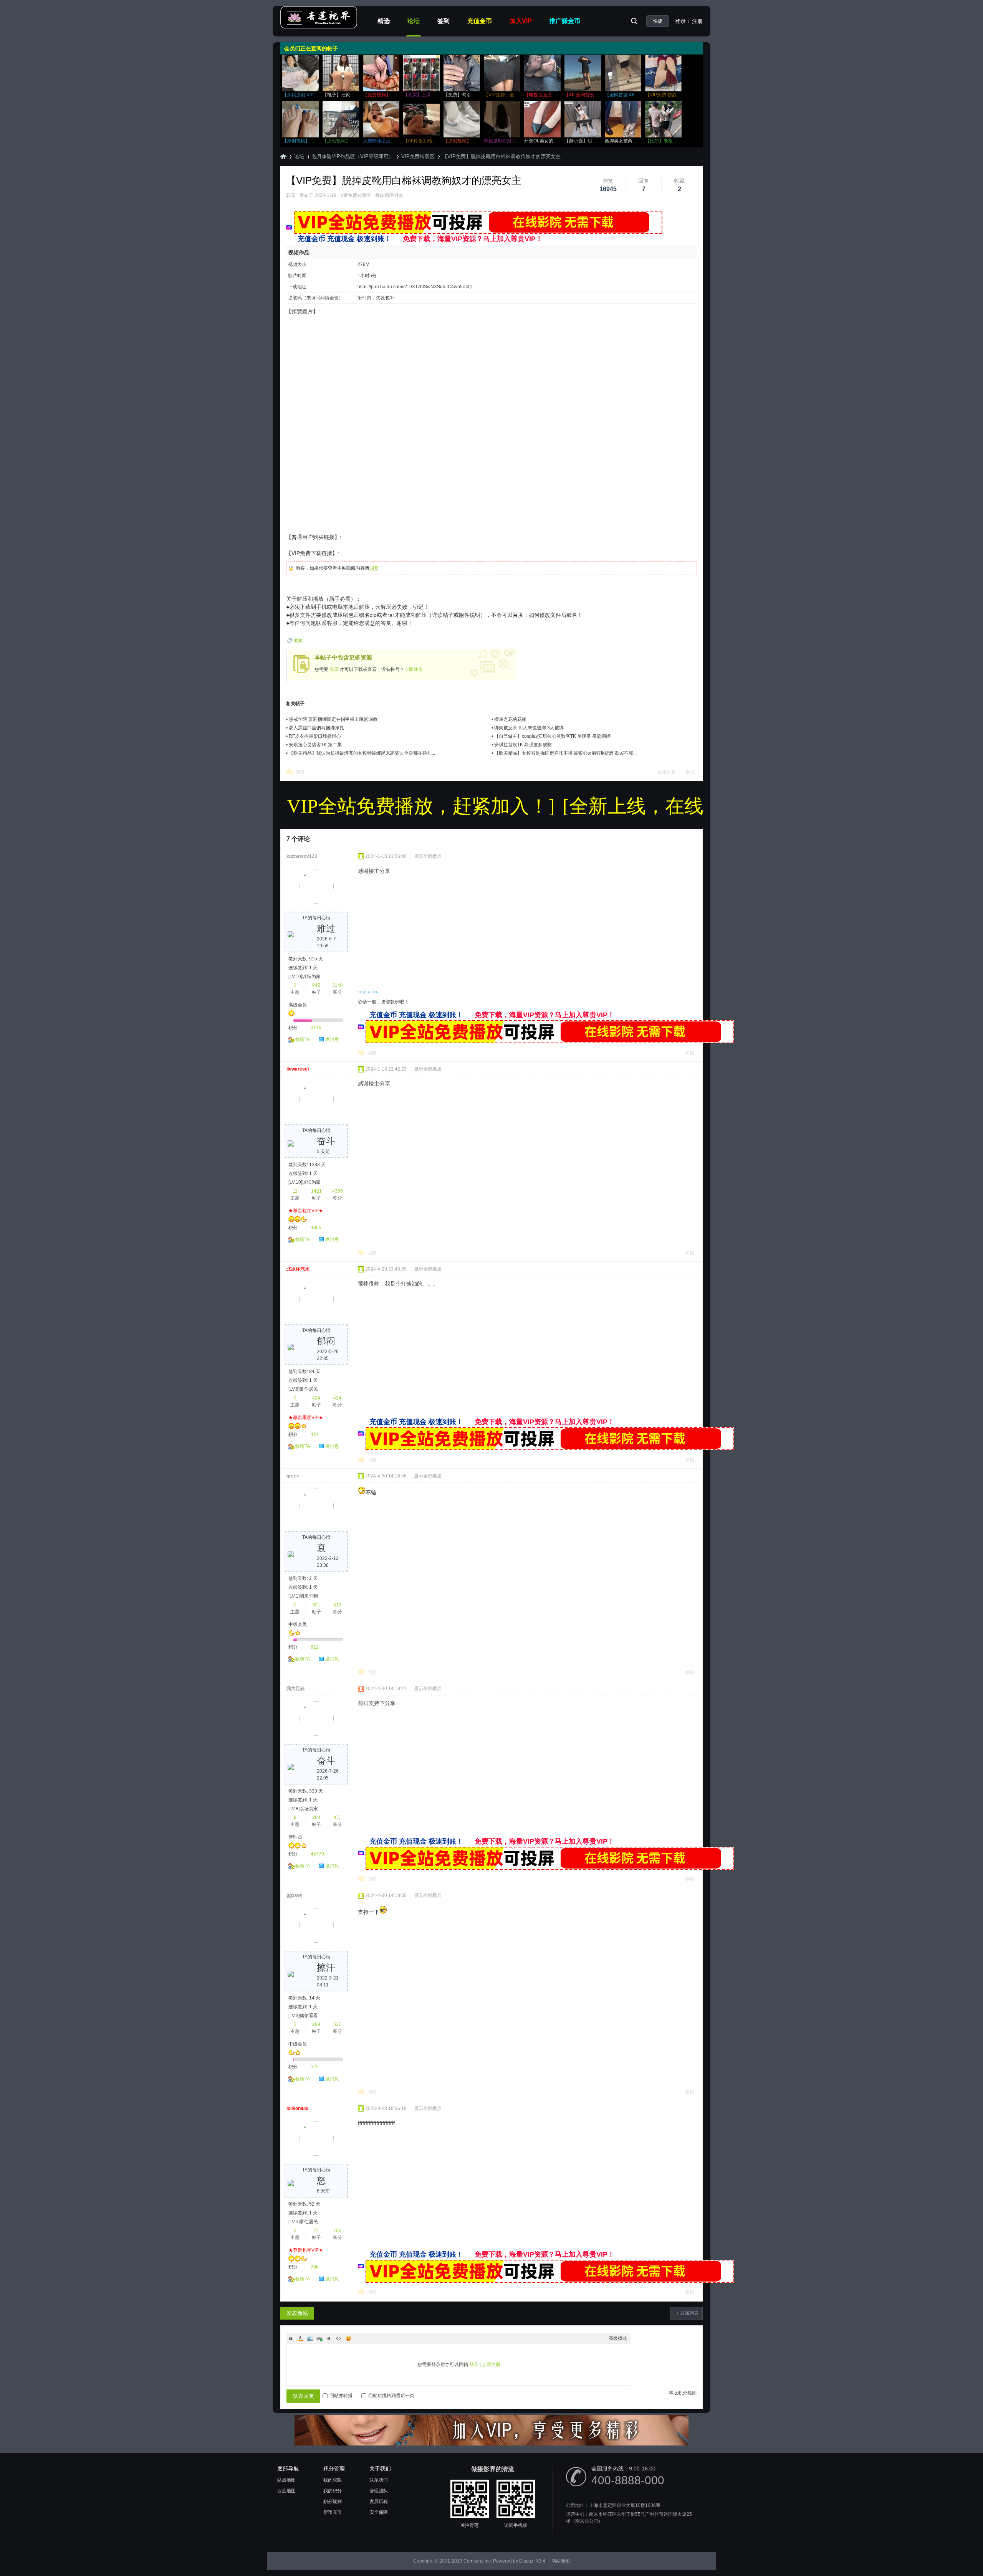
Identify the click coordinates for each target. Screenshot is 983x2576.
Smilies (348, 2338)
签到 (444, 21)
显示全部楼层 (428, 856)
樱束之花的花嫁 (510, 719)
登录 (680, 21)
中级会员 (298, 1624)
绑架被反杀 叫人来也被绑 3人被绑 (529, 728)
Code (339, 2338)
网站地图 (561, 2561)
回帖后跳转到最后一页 (391, 2396)
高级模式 (618, 2338)
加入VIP (521, 21)
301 (316, 1605)
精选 (384, 21)
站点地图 (286, 2480)
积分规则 (333, 2502)
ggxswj (294, 1895)
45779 (317, 1854)
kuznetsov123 (302, 856)
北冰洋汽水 (298, 1269)
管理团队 (379, 2491)
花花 (291, 195)
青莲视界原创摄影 (283, 156)
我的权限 (333, 2480)
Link (319, 2338)
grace (293, 1476)
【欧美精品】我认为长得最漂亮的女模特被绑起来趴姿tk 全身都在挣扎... (362, 753)
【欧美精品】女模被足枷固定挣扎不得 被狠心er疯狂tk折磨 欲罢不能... (565, 753)
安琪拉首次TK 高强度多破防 (523, 745)
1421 (316, 1191)
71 (316, 2231)
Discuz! (527, 2561)
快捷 (658, 21)
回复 (374, 568)
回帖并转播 (341, 2396)
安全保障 (379, 2512)
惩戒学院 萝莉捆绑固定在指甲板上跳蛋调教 (333, 719)
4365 (338, 1191)
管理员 (295, 1837)
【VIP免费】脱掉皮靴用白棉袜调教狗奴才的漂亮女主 (501, 156)
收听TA (303, 1039)
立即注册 (414, 669)
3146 (338, 985)
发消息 (332, 1039)
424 (316, 1398)
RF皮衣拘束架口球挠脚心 (315, 736)
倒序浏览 (394, 195)
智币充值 (333, 2512)
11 (295, 1191)
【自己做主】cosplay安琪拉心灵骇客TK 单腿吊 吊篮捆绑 (552, 736)
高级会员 (298, 1005)
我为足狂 (296, 1689)
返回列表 (689, 2313)
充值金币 (480, 21)
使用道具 (667, 772)
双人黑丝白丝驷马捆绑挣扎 (316, 728)
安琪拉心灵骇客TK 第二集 (315, 745)
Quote (329, 2338)
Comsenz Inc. (478, 2561)
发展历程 (379, 2502)
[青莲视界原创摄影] (319, 27)
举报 (690, 772)
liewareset (298, 1069)
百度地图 (286, 2491)
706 (337, 2231)
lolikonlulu (297, 2108)
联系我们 (379, 2480)
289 (316, 2024)
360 (316, 1818)
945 (316, 985)
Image (310, 2338)
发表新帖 (297, 2313)
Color (300, 2338)
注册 (697, 21)
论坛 (414, 21)
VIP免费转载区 (418, 156)
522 (337, 2024)
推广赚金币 (565, 21)
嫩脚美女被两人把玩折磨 (630, 141)
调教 (298, 641)
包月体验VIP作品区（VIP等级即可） (353, 156)
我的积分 (333, 2491)
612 (337, 1605)
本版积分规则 (683, 2393)
